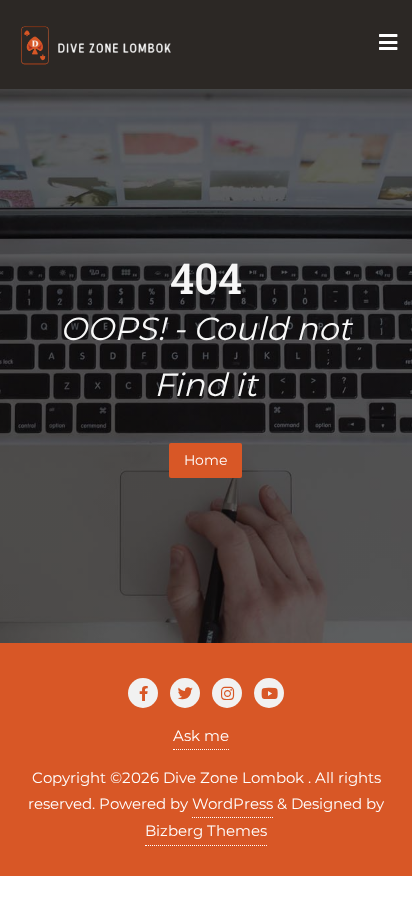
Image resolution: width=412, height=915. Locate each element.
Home (205, 460)
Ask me (201, 735)
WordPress (232, 803)
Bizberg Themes (206, 830)
